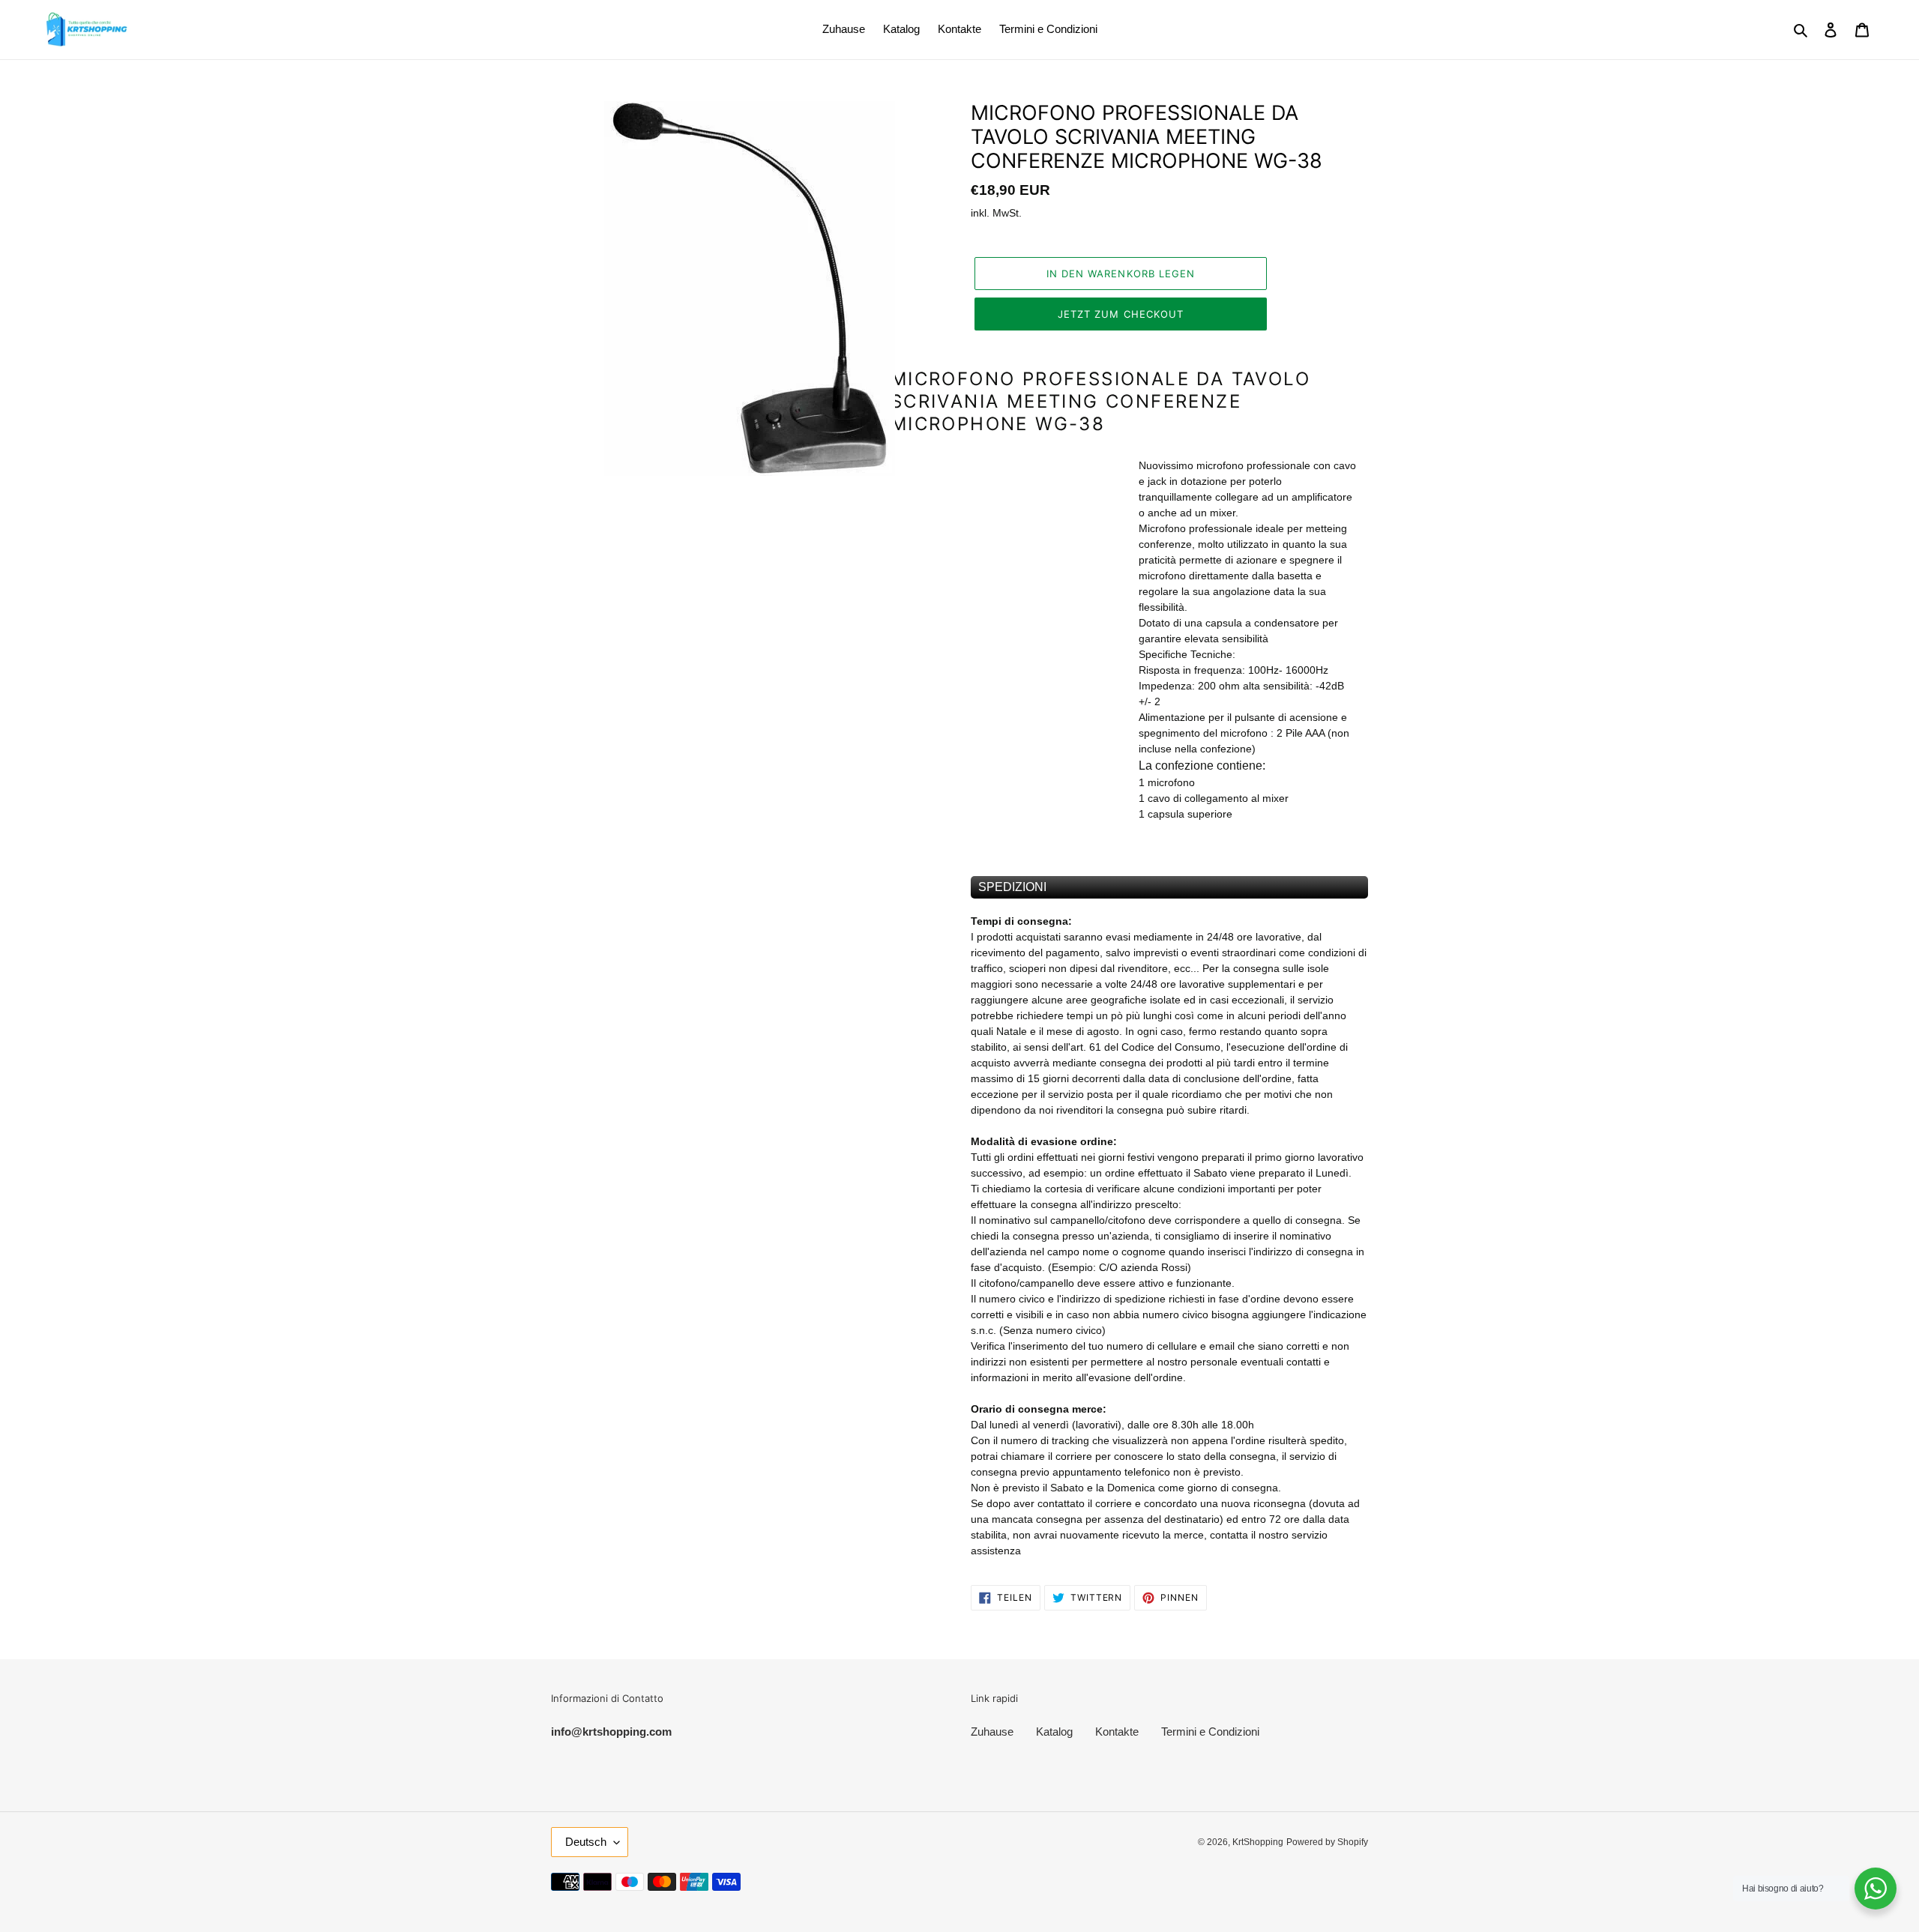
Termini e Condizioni (1210, 1732)
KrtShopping (1258, 1842)
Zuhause (992, 1732)
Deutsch (586, 1842)
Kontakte (1117, 1732)
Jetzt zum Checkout (1121, 314)
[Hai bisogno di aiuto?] (1876, 1889)
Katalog (1054, 1732)
